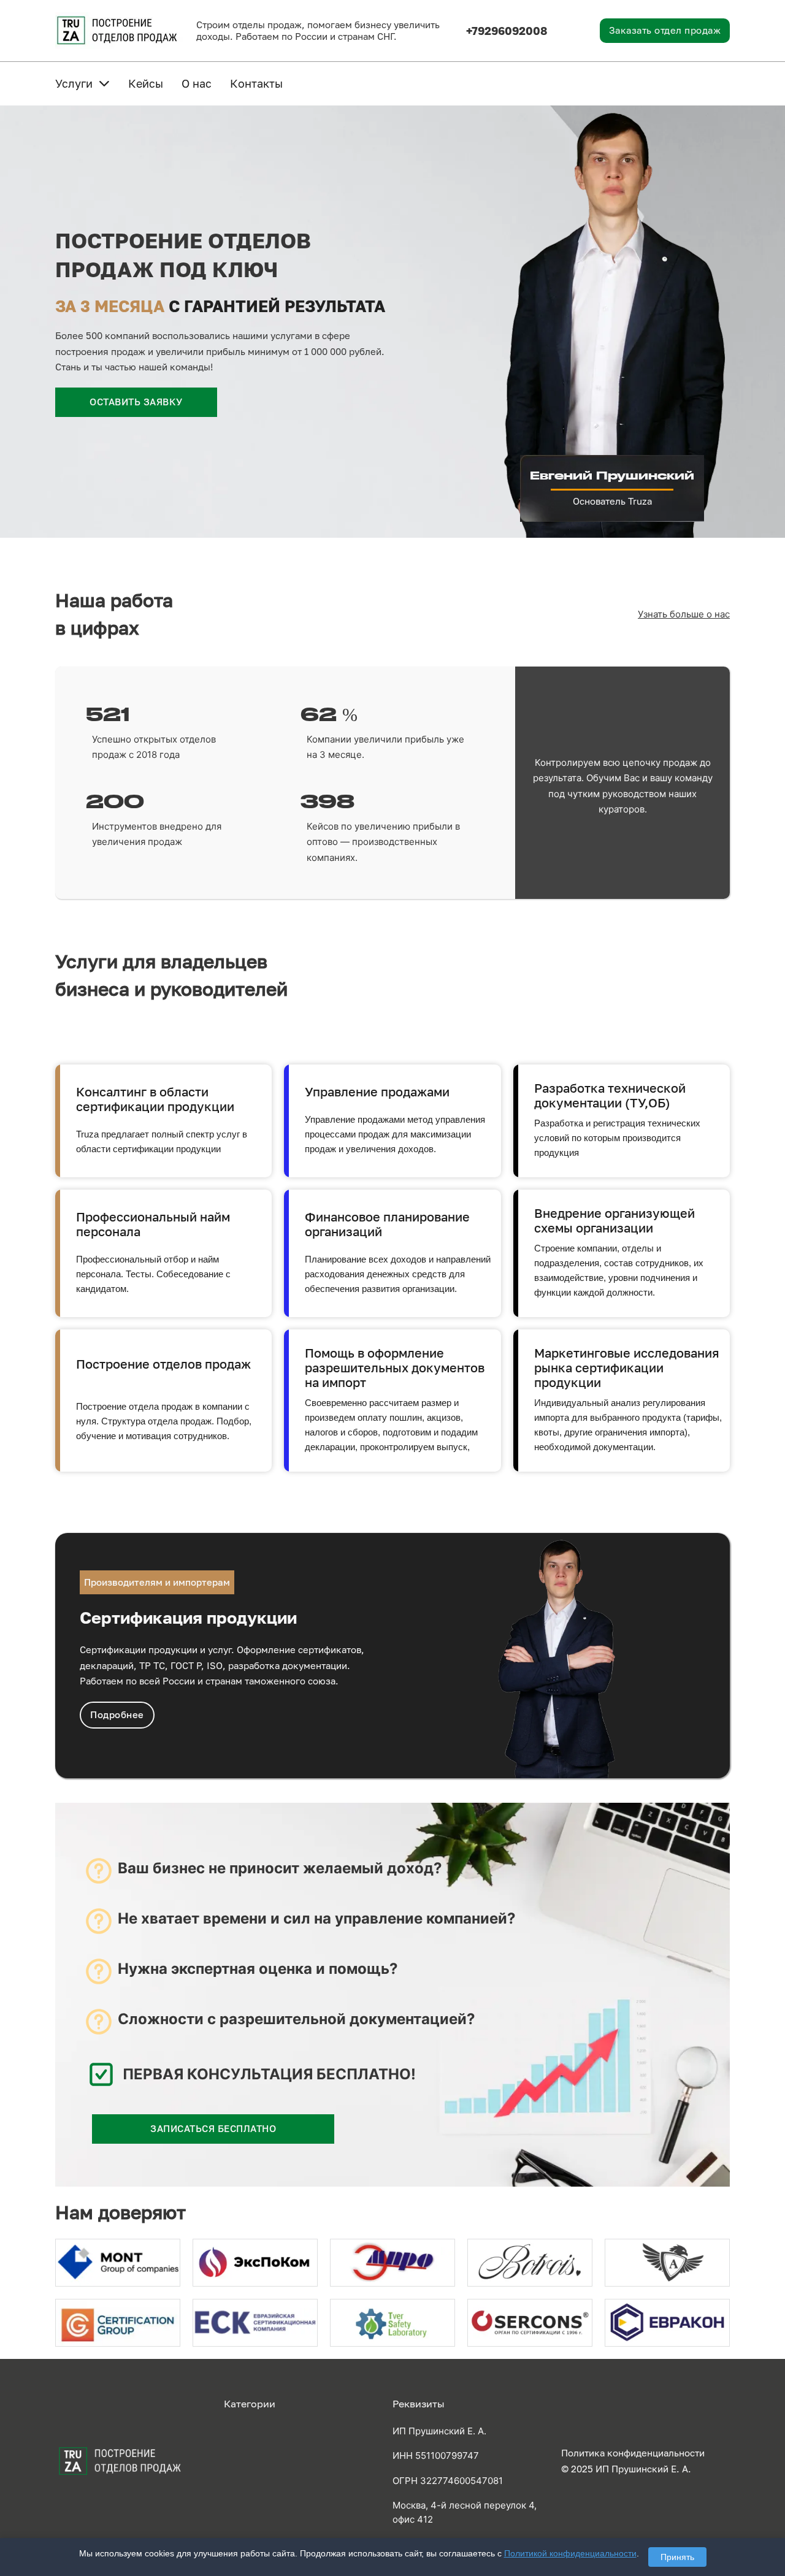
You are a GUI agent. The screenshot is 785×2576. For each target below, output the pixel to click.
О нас (197, 83)
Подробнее (117, 1714)
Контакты (256, 83)
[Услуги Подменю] (104, 83)
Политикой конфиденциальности (570, 2553)
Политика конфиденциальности (633, 2453)
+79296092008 (507, 31)
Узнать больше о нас (684, 614)
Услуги (74, 83)
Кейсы (146, 83)
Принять (677, 2557)
